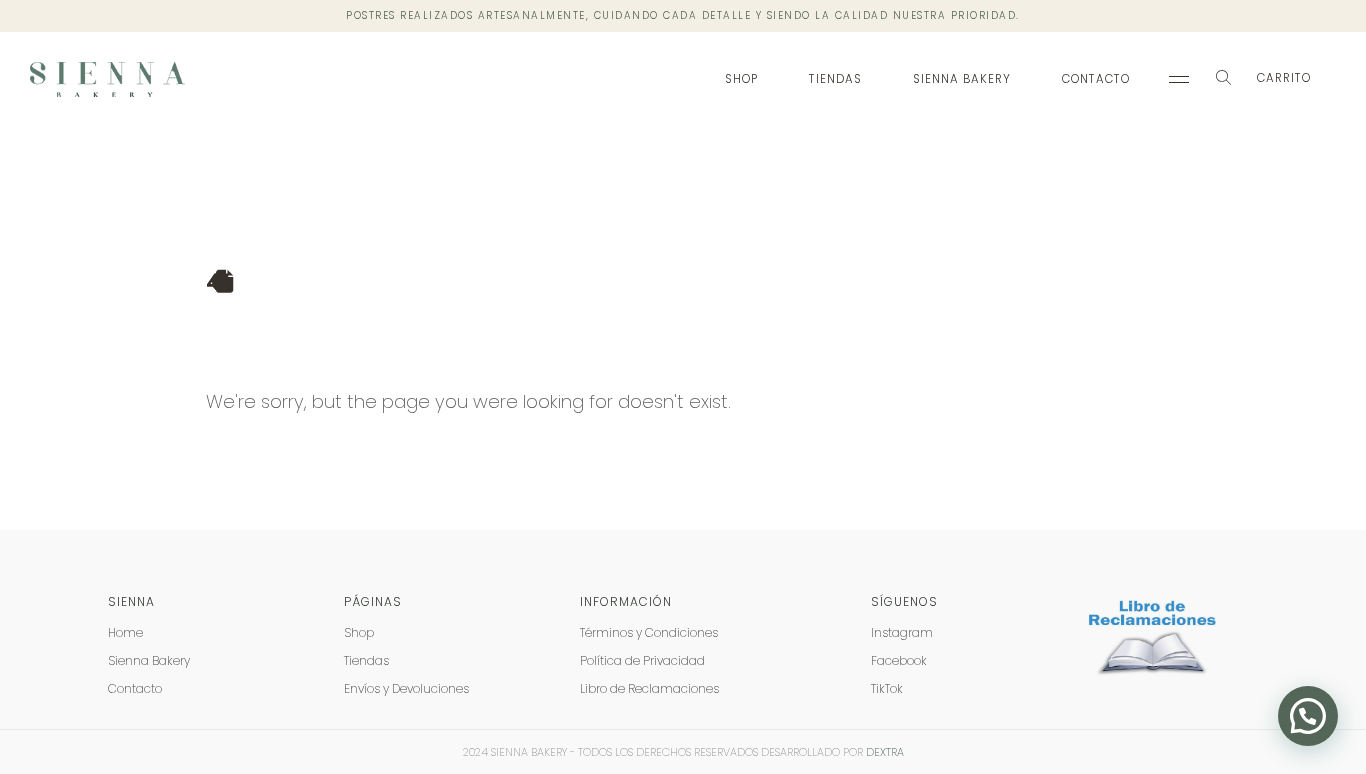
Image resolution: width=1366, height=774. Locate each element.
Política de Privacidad (642, 660)
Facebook (899, 660)
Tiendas (835, 79)
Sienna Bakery (962, 79)
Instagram (902, 632)
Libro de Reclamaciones (649, 688)
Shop (741, 79)
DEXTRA (885, 752)
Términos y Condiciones (649, 632)
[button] (1223, 79)
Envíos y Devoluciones (406, 688)
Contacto (1096, 79)
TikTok (887, 688)
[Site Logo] (107, 79)
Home (125, 632)
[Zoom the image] (1155, 605)
